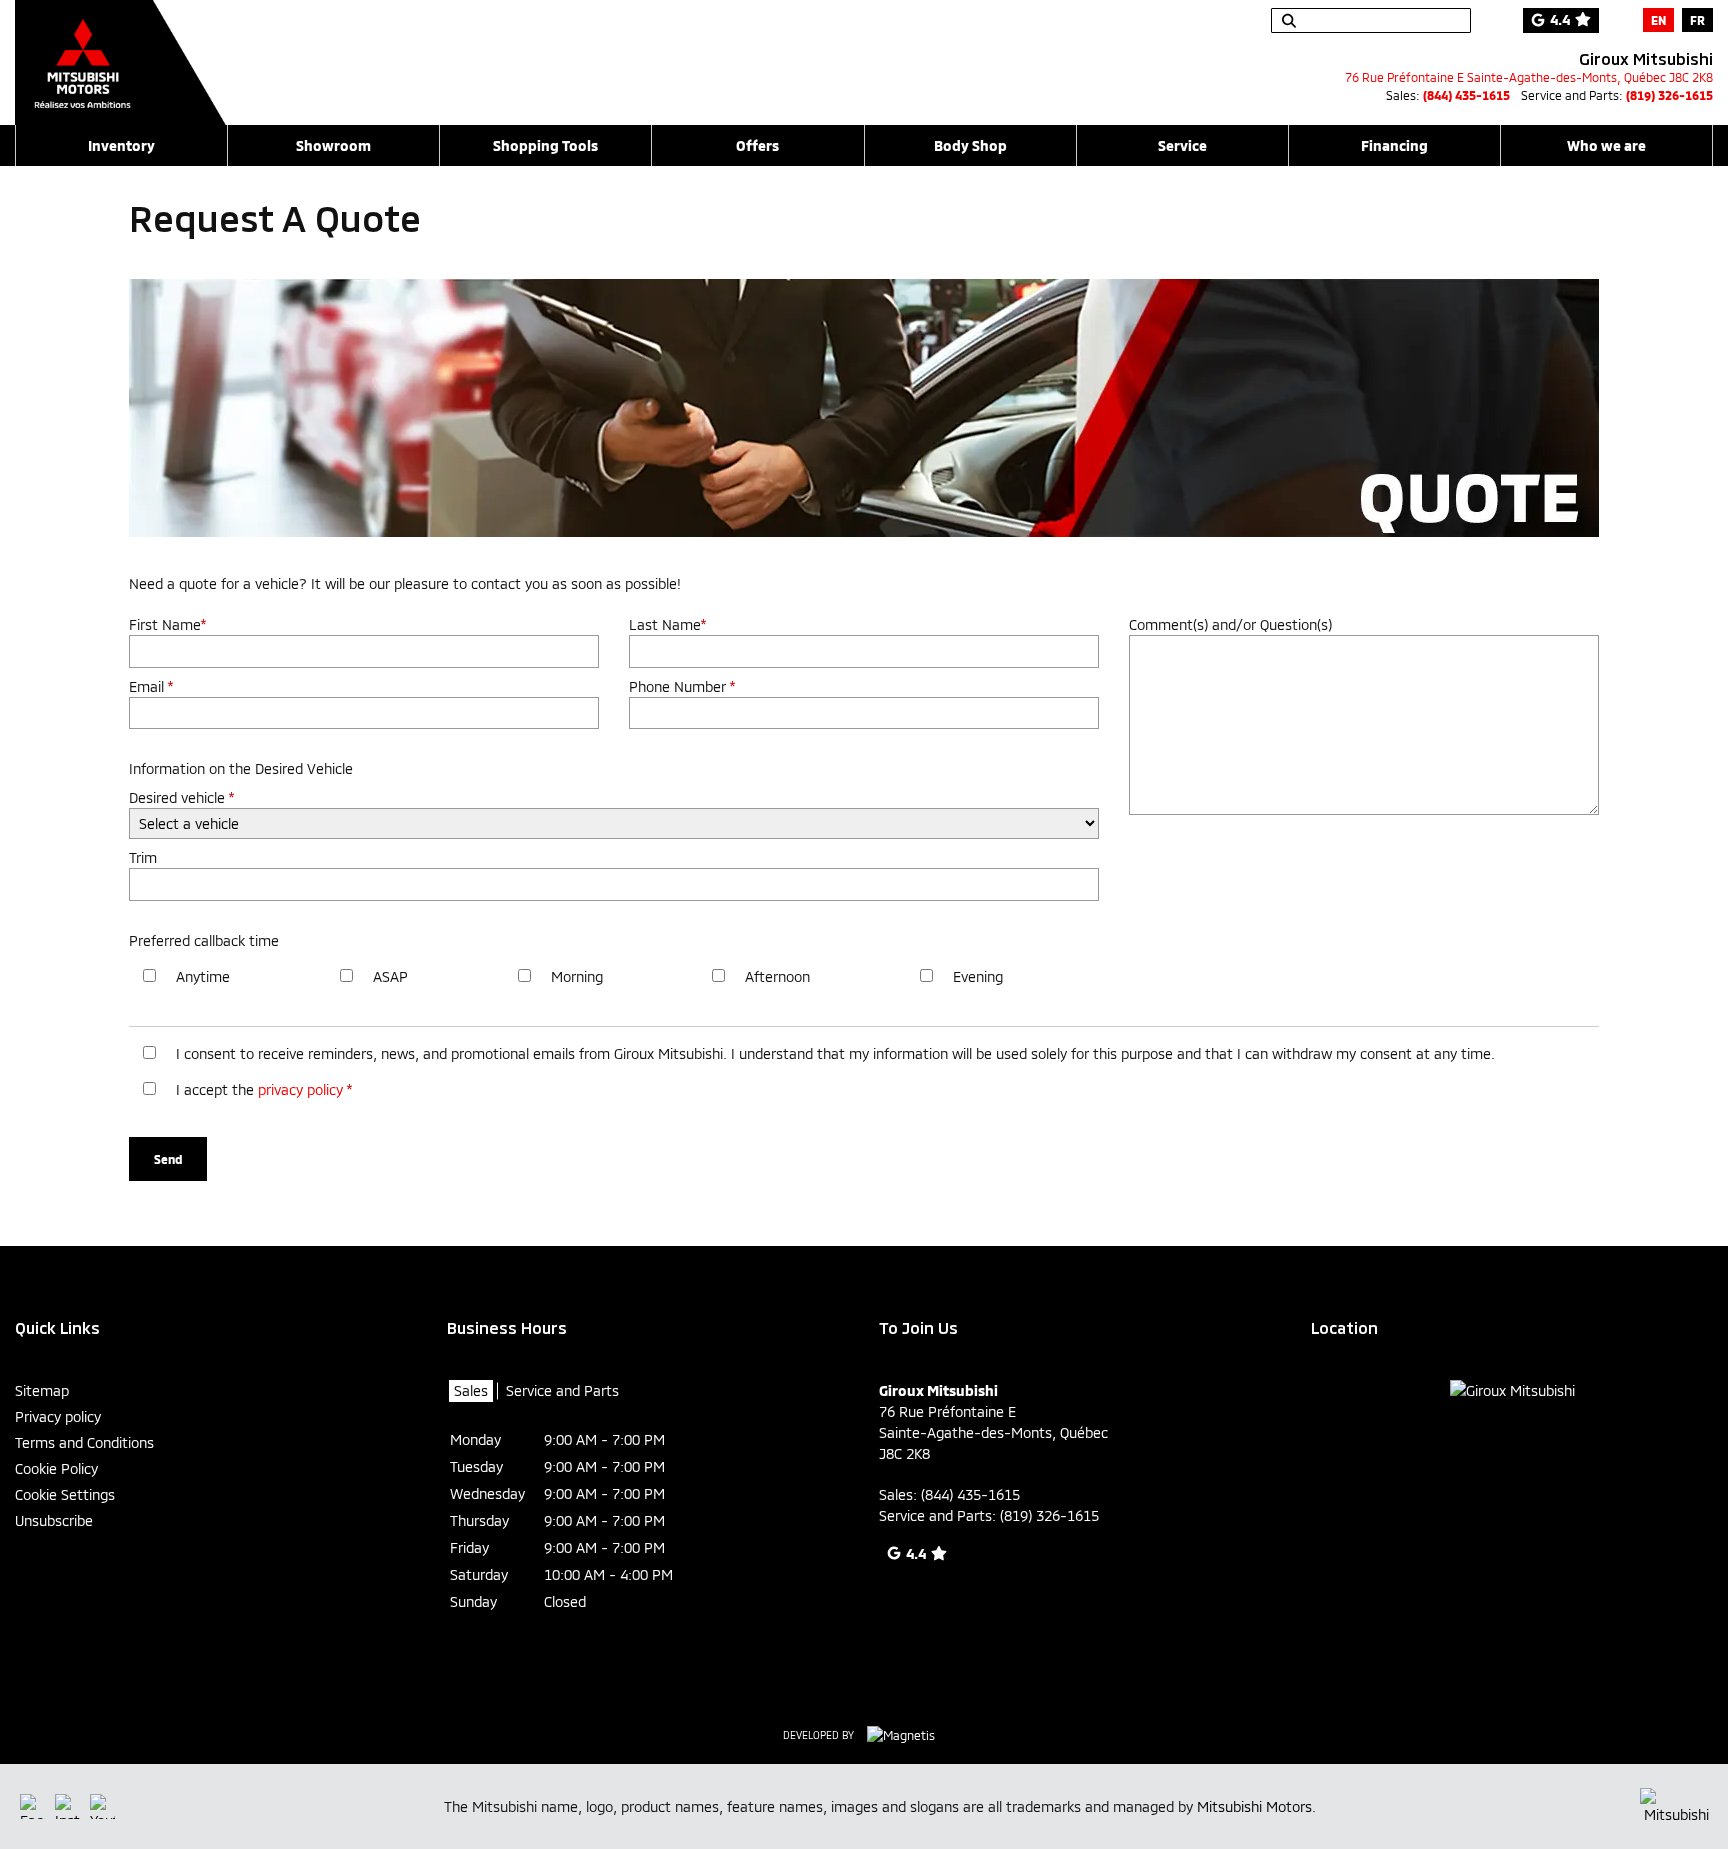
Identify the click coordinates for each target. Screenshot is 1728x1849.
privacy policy (300, 1089)
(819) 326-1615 (1669, 95)
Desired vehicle (181, 797)
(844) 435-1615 (1466, 95)
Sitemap (42, 1390)
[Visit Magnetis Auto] (906, 1734)
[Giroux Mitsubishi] (120, 52)
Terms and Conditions (84, 1442)
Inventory (121, 145)
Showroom (333, 145)
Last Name (667, 624)
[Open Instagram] (67, 1806)
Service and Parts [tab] (562, 1390)
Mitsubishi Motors (1254, 1806)
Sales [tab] (471, 1390)
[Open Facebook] (32, 1806)
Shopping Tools (545, 145)
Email (151, 686)
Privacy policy (58, 1416)
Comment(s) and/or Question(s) (1230, 624)
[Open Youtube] (102, 1806)
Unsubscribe (54, 1520)
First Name (167, 624)
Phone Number (682, 686)
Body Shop (970, 145)
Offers (757, 145)
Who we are (1606, 145)
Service (1182, 145)
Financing (1394, 145)
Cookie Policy (56, 1468)
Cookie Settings (65, 1494)
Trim (143, 857)
